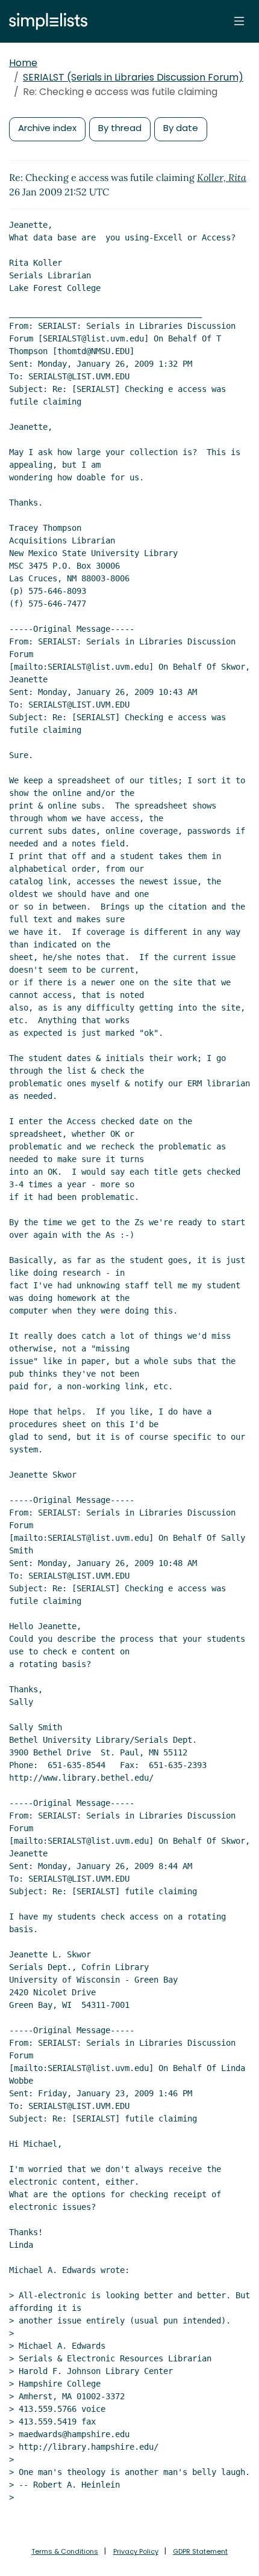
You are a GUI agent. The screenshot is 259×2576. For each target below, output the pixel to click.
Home (23, 63)
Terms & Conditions (65, 2551)
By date (181, 128)
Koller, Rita (222, 177)
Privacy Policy (136, 2551)
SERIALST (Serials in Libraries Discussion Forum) (133, 77)
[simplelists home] (45, 21)
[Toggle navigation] (239, 21)
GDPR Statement (200, 2551)
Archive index (47, 128)
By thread (120, 128)
